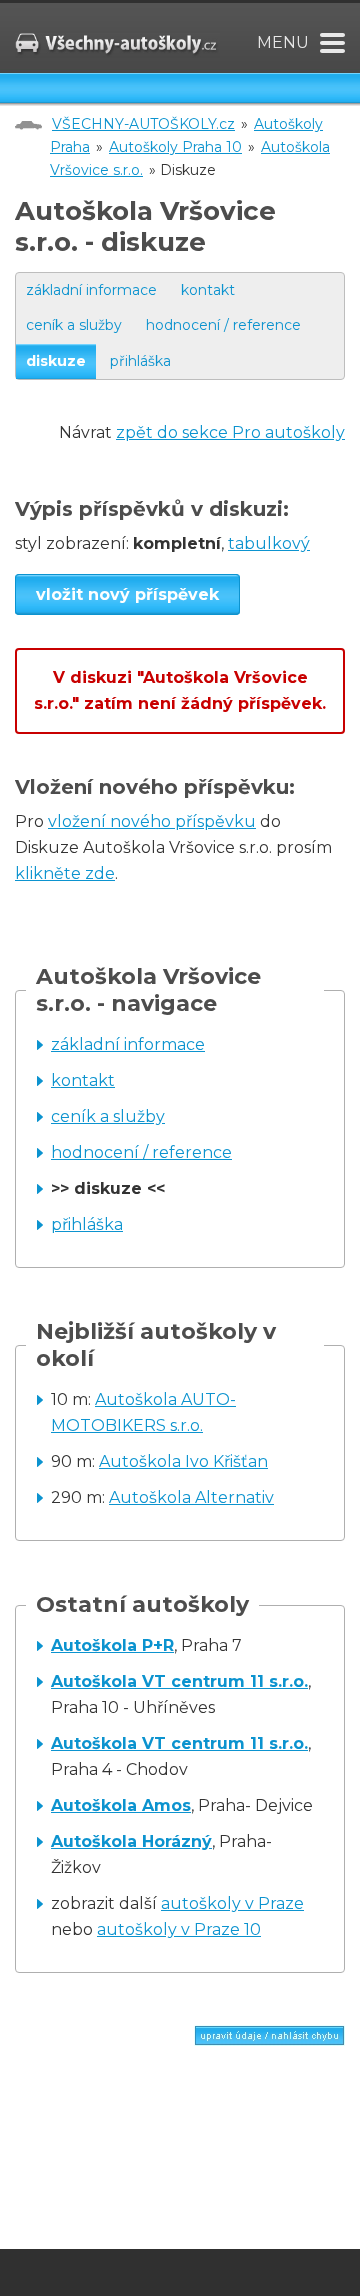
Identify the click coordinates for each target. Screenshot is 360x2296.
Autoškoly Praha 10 (175, 147)
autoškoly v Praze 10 (179, 1929)
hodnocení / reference (223, 325)
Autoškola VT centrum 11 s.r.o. (179, 1681)
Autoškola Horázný (131, 1841)
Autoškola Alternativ (191, 1497)
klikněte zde (65, 873)
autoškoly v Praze (232, 1903)
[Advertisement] (187, 2126)
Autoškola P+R (112, 1645)
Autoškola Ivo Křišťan (183, 1461)
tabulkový (269, 543)
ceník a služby (74, 325)
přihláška (140, 361)
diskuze (56, 361)
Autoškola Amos (121, 1805)
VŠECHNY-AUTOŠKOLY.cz (143, 124)
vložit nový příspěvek (127, 594)
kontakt (208, 290)
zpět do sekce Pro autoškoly (230, 432)
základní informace (91, 290)
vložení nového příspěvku (152, 821)
